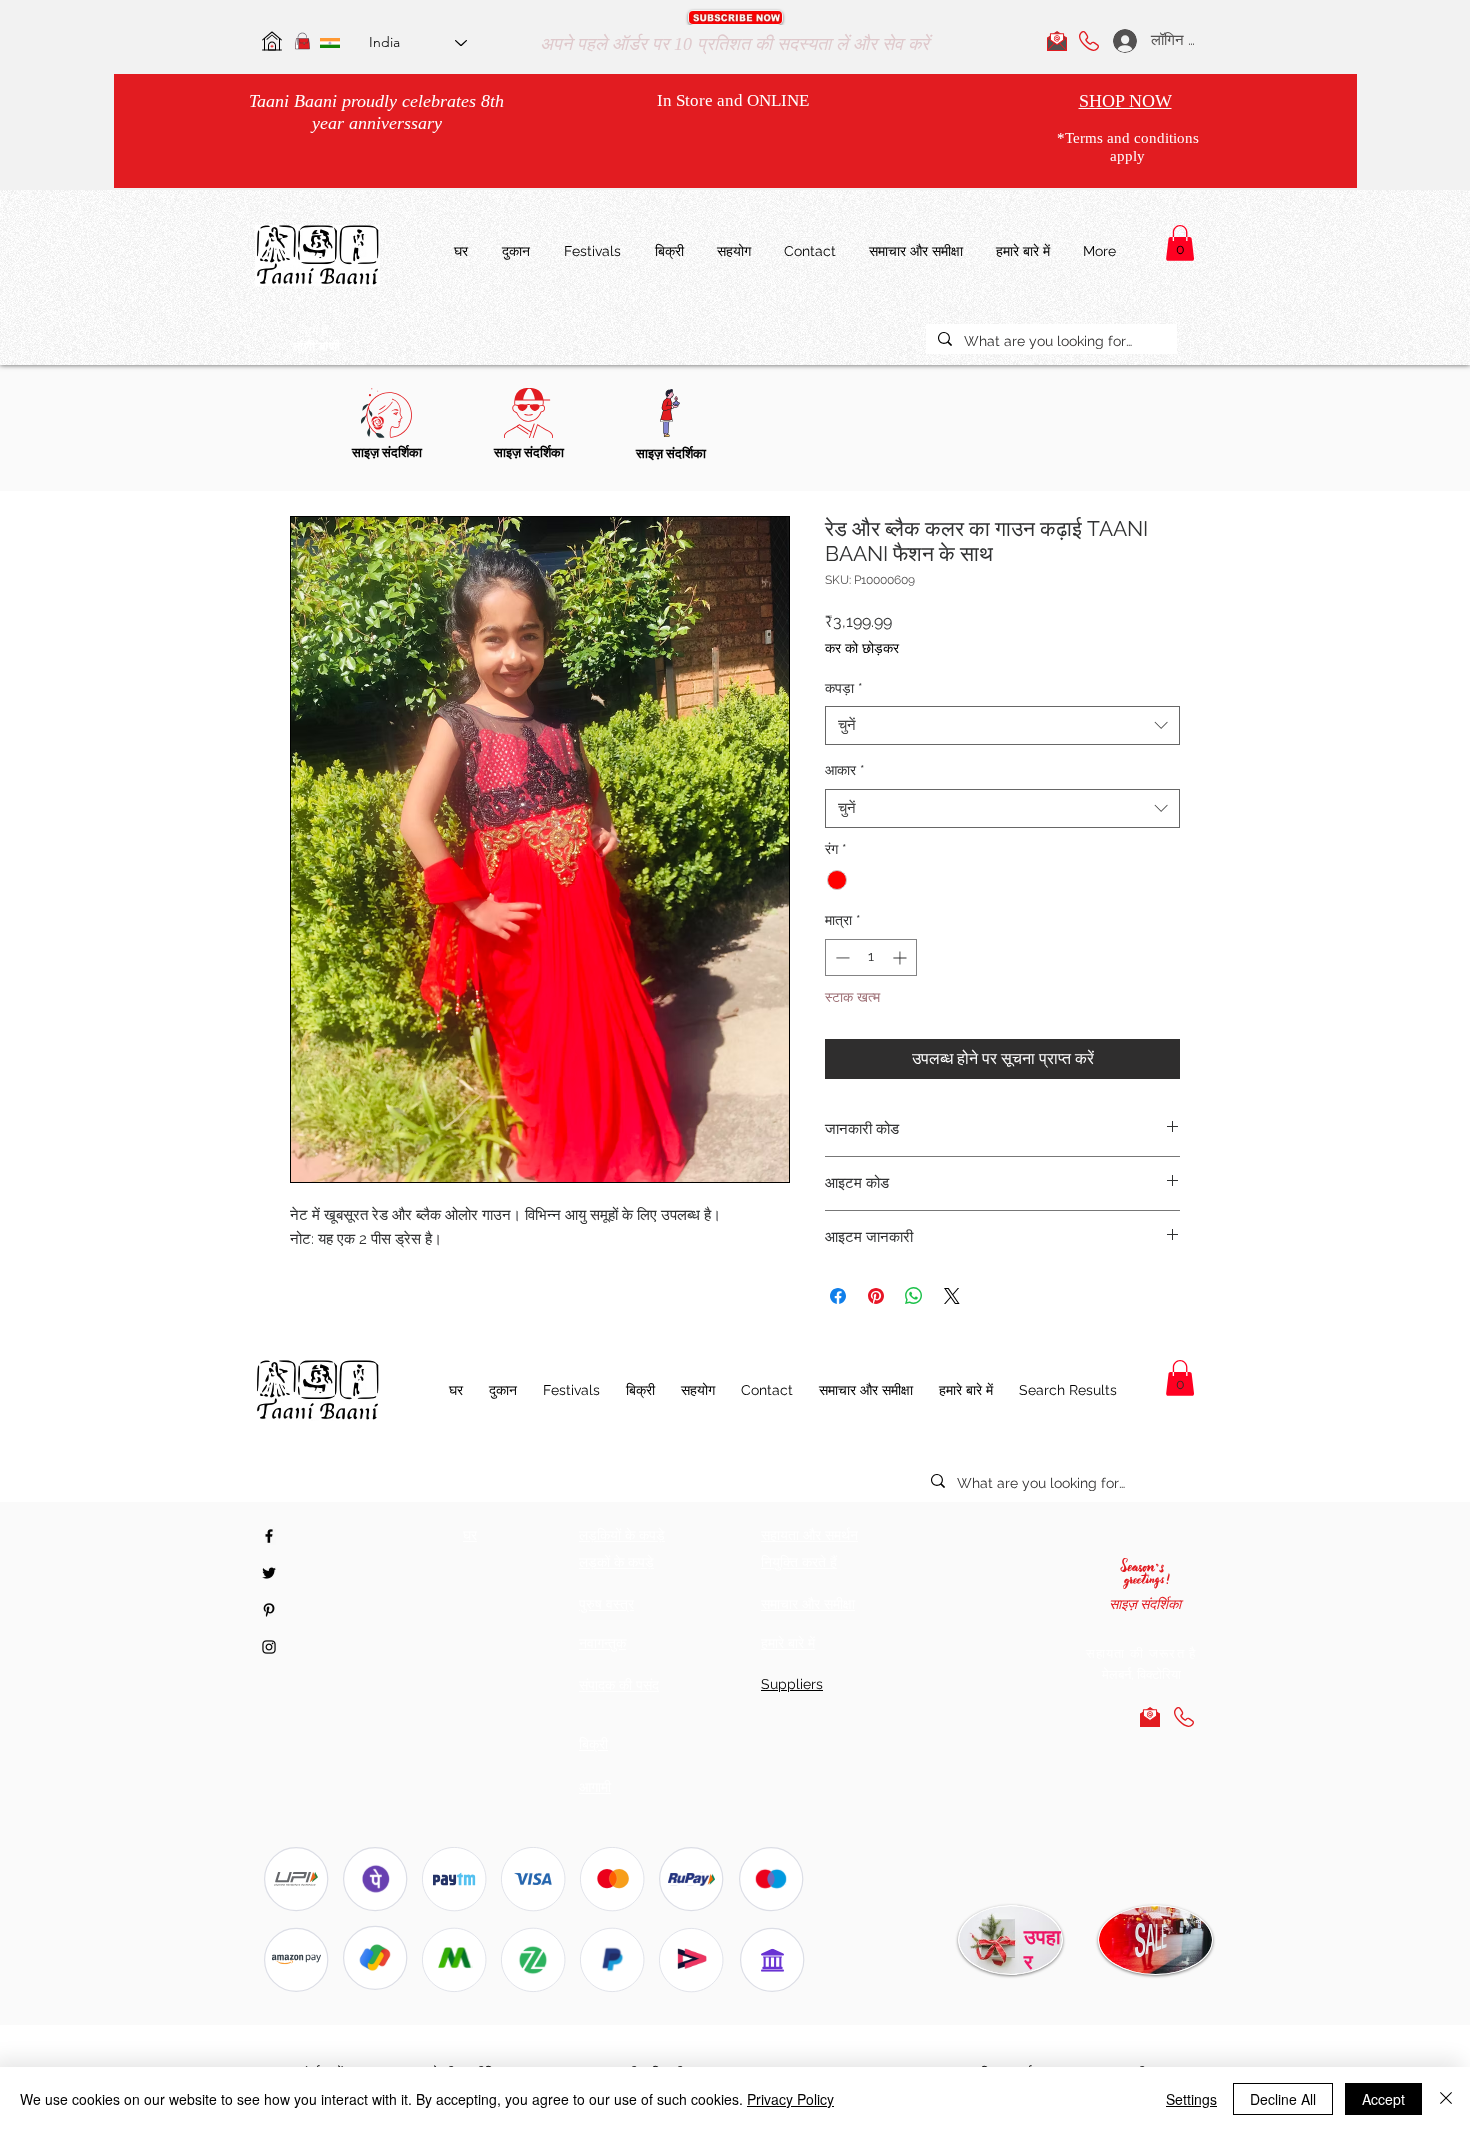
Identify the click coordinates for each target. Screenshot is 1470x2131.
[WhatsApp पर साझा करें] (914, 1296)
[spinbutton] (871, 957)
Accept (1383, 2099)
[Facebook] (269, 1536)
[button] (735, 17)
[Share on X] (952, 1296)
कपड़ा (844, 688)
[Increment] (901, 957)
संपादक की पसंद (619, 1685)
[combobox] (1002, 725)
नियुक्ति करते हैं (799, 1562)
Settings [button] (1191, 2099)
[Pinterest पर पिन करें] (876, 1296)
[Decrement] (840, 957)
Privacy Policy (790, 2099)
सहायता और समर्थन (809, 1535)
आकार (845, 770)
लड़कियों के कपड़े (622, 1535)
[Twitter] (269, 1573)
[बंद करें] (1446, 2099)
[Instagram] (269, 1647)
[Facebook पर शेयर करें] (838, 1296)
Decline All (1283, 2099)
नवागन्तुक (602, 1643)
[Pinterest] (269, 1610)
